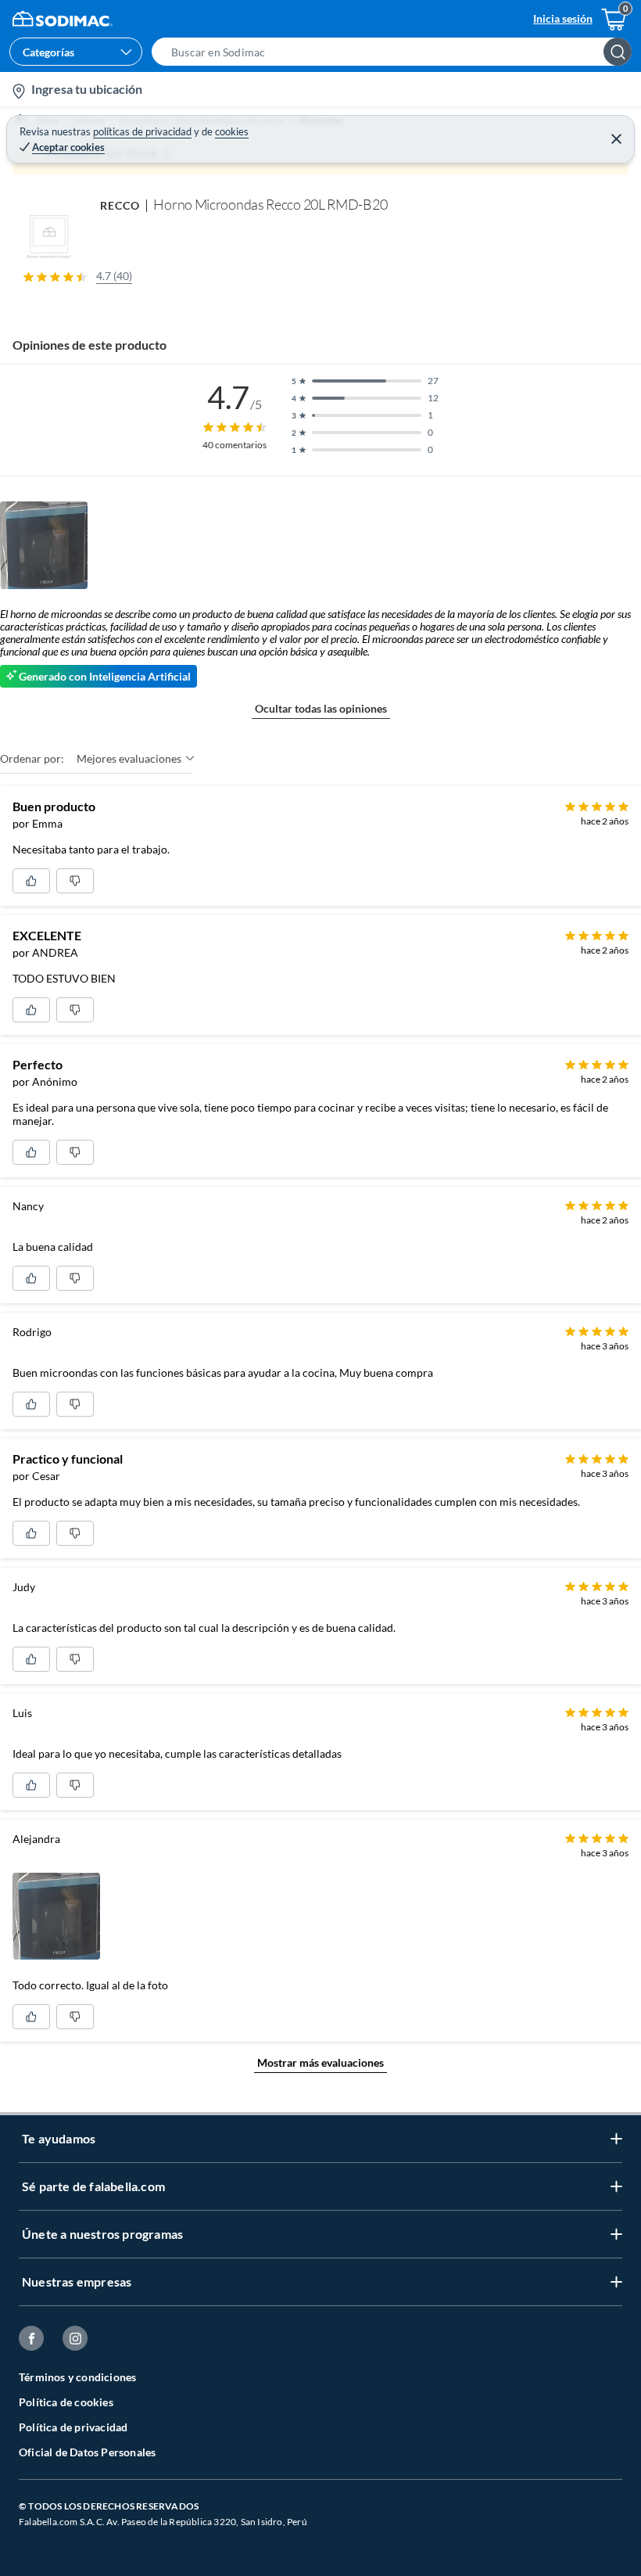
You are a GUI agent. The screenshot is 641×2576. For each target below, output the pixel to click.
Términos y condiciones (77, 2377)
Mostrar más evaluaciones (320, 2062)
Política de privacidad (73, 2427)
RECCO (120, 205)
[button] (396, 52)
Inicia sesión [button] (563, 18)
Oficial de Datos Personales (87, 2452)
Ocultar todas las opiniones (321, 708)
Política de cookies (66, 2402)
